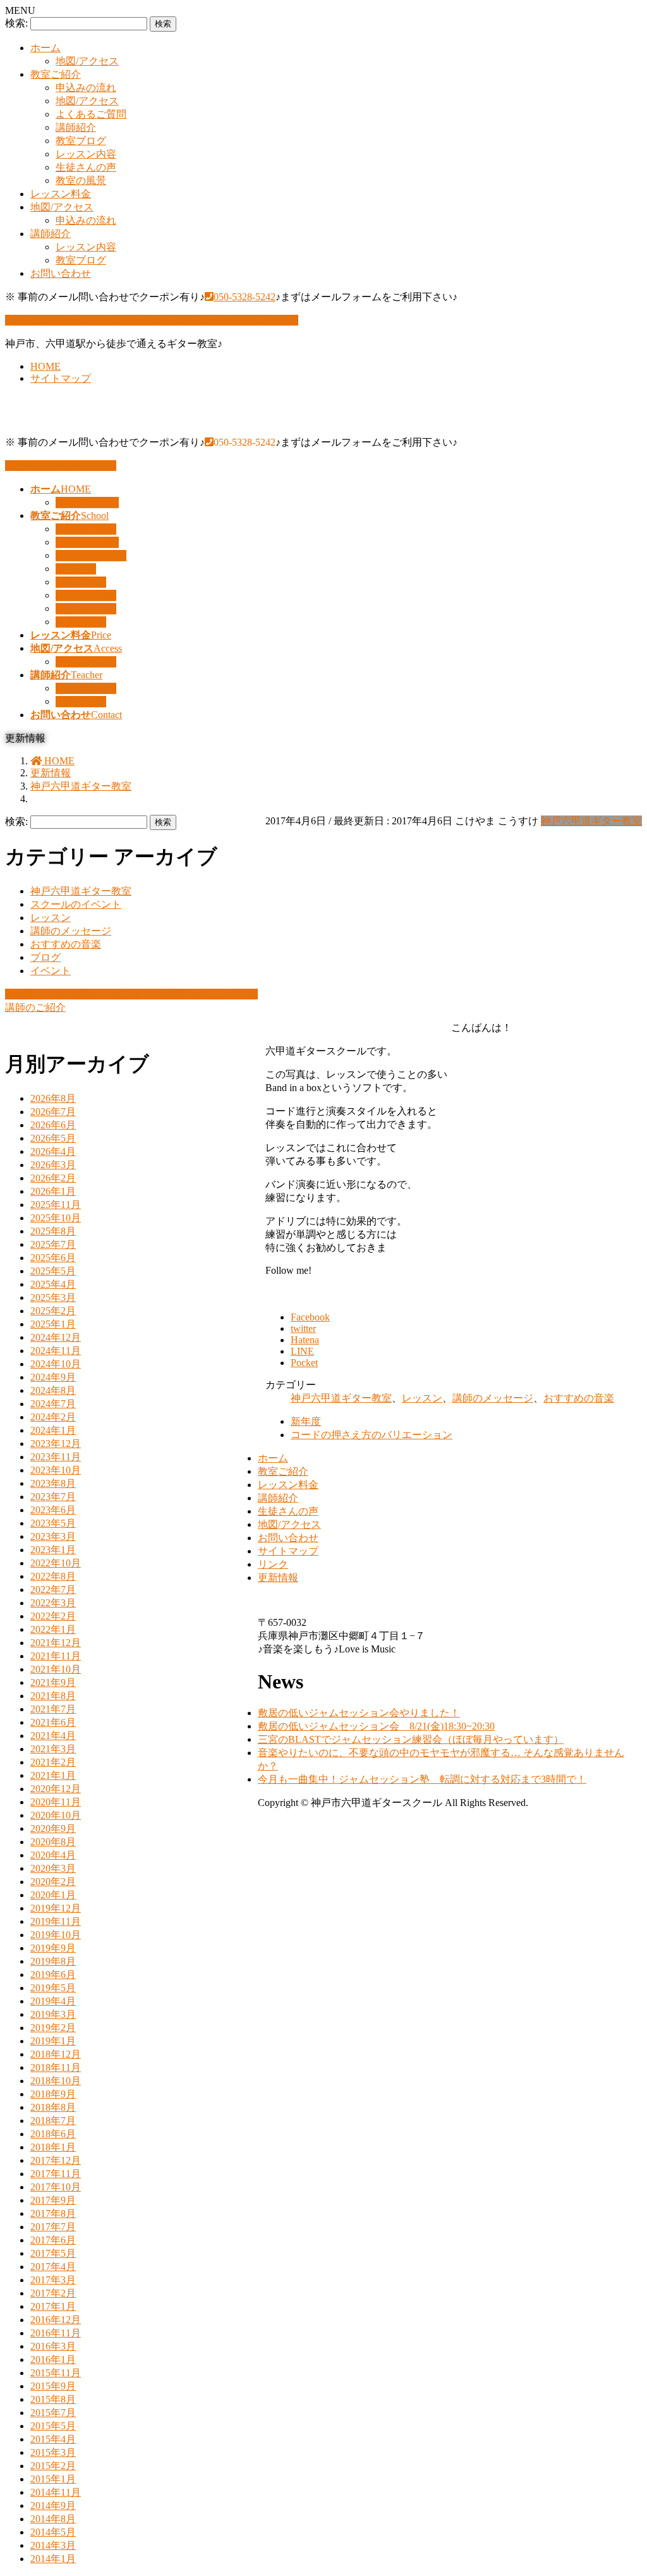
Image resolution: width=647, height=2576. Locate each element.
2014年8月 (53, 2519)
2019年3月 (53, 2014)
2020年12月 (56, 1789)
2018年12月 (56, 2054)
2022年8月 (53, 1576)
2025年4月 (53, 1284)
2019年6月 (53, 1975)
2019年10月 (56, 1935)
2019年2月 (53, 2028)
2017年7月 (53, 2227)
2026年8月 (53, 1098)
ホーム (45, 48)
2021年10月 (56, 1669)
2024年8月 (53, 1390)
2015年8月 (53, 2399)
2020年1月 (53, 1895)
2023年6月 (53, 1510)
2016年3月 (53, 2346)
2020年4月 (53, 1855)
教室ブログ (81, 141)
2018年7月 (53, 2121)
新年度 (306, 1421)
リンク (273, 1564)
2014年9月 (53, 2506)
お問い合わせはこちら (66, 466)
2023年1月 (53, 1550)
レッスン (422, 1398)
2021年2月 (53, 1762)
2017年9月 (53, 2200)
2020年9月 (53, 1828)
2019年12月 (56, 1908)
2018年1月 (53, 2147)
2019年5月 (53, 1988)
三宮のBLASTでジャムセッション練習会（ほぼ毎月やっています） (411, 1739)
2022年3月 (53, 1603)
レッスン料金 (61, 194)
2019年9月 (53, 1948)
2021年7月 (53, 1709)
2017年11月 (56, 2174)
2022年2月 (53, 1616)
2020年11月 (56, 1802)
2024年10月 (56, 1364)
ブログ (45, 957)
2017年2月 (53, 2293)
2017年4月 (53, 2267)
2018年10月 (56, 2081)
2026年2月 (53, 1178)
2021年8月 (53, 1696)
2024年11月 (56, 1351)
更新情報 (278, 1578)
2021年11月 (56, 1656)
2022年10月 (56, 1563)
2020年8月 (53, 1842)
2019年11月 (56, 1921)
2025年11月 (56, 1205)
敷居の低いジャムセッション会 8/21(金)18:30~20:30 (376, 1726)
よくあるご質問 (91, 114)
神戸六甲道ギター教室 (591, 821)
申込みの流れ (86, 88)
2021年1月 (53, 1775)
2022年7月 (53, 1590)
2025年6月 (53, 1258)
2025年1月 (53, 1324)
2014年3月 (53, 2545)
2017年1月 (53, 2306)
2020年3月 (53, 1868)
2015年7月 (53, 2413)
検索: (16, 23)
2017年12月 (56, 2160)
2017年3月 (53, 2280)
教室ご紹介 (56, 74)
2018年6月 (53, 2134)
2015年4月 (53, 2439)
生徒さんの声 (86, 167)
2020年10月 (56, 1815)
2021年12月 (56, 1643)
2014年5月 (53, 2532)
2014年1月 (53, 2559)
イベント (51, 971)
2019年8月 (53, 1961)
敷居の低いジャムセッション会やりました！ (359, 1713)
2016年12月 (56, 2320)
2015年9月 (53, 2386)
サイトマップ (61, 378)
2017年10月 (56, 2187)
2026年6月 (53, 1125)
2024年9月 (53, 1377)
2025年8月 (53, 1231)
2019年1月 (53, 2041)
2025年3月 (53, 1297)
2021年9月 (53, 1682)
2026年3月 (53, 1165)
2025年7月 (53, 1244)
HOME (45, 366)
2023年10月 (56, 1470)
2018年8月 (53, 2107)
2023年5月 (53, 1523)
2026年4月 (53, 1151)
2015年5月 (53, 2426)
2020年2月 (53, 1882)
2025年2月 (53, 1311)
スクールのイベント (76, 904)
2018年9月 (53, 2094)
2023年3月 (53, 1536)
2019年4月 (53, 2001)
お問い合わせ (61, 273)
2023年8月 (53, 1483)
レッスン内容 (86, 154)
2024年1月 (53, 1430)
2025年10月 (56, 1218)
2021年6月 (53, 1722)
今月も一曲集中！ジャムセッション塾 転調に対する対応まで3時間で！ (422, 1779)
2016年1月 (53, 2359)
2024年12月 (56, 1337)
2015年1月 (53, 2479)
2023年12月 (56, 1444)
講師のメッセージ (493, 1398)
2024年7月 (53, 1404)
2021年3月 (53, 1749)
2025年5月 (53, 1271)
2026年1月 (53, 1191)
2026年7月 (53, 1112)
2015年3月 (53, 2452)
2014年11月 (56, 2492)
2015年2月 (53, 2466)
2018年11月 (56, 2067)
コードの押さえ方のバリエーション (372, 1435)
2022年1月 (53, 1629)
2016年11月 (56, 2333)
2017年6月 (53, 2240)
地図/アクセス (87, 61)
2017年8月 (53, 2213)
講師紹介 (76, 127)
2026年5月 (53, 1138)
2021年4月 (53, 1736)
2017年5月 (53, 2253)
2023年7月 (53, 1497)
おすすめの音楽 (579, 1398)
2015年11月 (56, 2373)
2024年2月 (53, 1417)
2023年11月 (56, 1457)
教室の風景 (81, 180)
